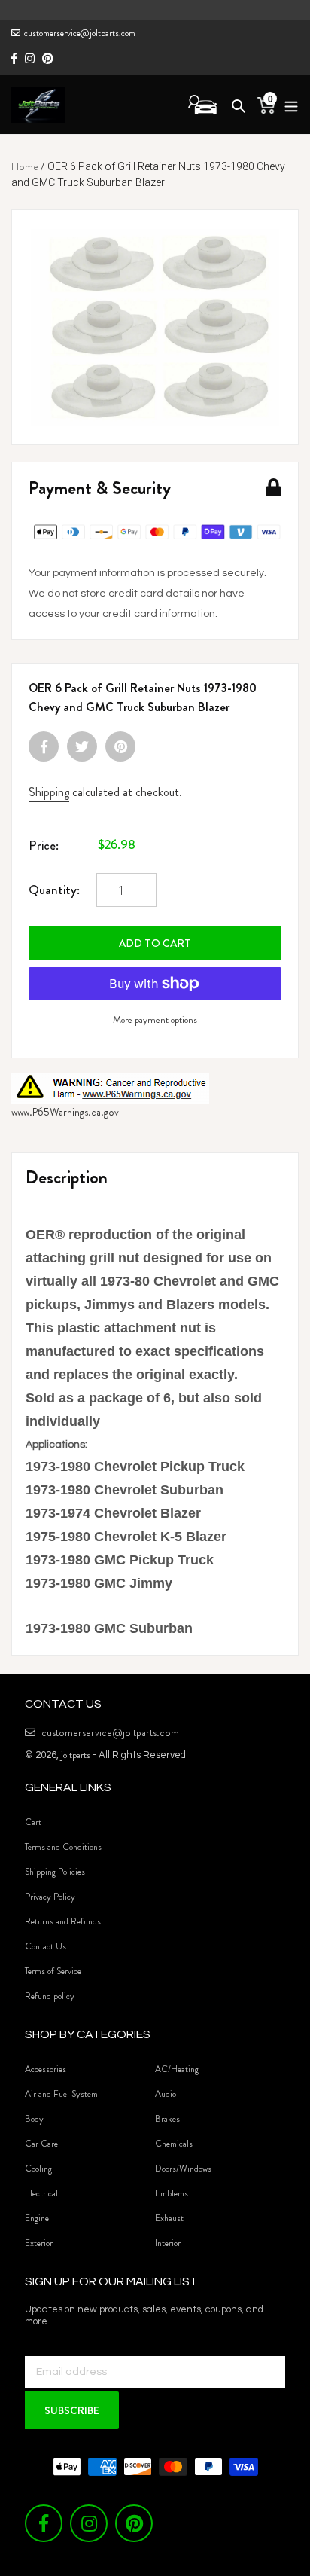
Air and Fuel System (61, 2094)
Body (34, 2119)
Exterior (39, 2243)
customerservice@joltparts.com (80, 33)
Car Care (41, 2144)
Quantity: (54, 890)
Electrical (41, 2193)
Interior (168, 2243)
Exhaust (169, 2218)
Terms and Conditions (63, 1847)
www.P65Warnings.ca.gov (65, 1112)
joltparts (76, 1755)
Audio (166, 2094)
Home (25, 166)
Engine (37, 2218)
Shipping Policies (55, 1872)
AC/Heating (177, 2069)
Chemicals (174, 2144)
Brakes (167, 2119)
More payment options (155, 1019)
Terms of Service (53, 1971)
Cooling (38, 2169)
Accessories (46, 2069)
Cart (33, 1822)
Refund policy (50, 1996)
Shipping (49, 792)
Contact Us (46, 1946)
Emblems (172, 2193)
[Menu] (287, 104)
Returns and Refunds (63, 1921)
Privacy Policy (50, 1897)
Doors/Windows (183, 2169)
